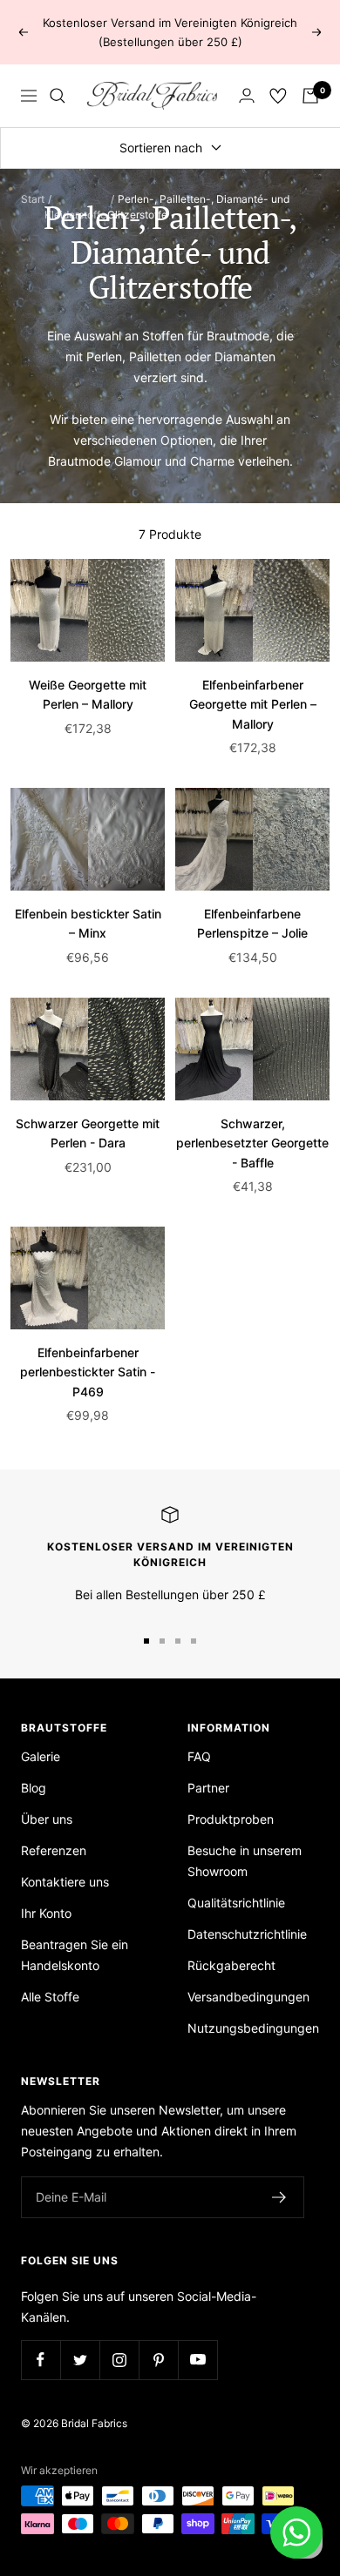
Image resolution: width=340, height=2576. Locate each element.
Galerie (41, 1756)
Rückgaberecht (231, 1965)
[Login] (247, 95)
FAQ (199, 1756)
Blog (34, 1788)
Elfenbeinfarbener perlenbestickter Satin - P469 (88, 1372)
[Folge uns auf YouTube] (197, 2360)
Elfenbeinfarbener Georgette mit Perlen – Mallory (253, 704)
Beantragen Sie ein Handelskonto (75, 1955)
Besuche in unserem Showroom (245, 1861)
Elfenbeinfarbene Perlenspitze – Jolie (252, 923)
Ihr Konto (46, 1913)
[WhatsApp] (296, 2532)
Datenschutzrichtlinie (247, 1934)
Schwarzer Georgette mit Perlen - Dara (88, 1133)
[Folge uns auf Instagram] (119, 2360)
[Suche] (58, 96)
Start (33, 199)
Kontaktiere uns (65, 1882)
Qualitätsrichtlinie (236, 1903)
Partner (208, 1788)
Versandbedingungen (248, 1997)
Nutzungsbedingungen (253, 2028)
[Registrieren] (279, 2197)
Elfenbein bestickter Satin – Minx (88, 923)
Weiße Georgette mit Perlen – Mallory (88, 694)
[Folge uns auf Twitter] (80, 2360)
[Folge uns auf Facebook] (41, 2360)
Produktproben (231, 1819)
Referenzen (54, 1850)
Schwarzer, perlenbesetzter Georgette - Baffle (252, 1143)
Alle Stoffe (50, 1997)
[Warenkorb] (310, 96)
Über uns (47, 1819)
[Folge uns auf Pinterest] (158, 2360)
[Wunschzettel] (278, 96)
